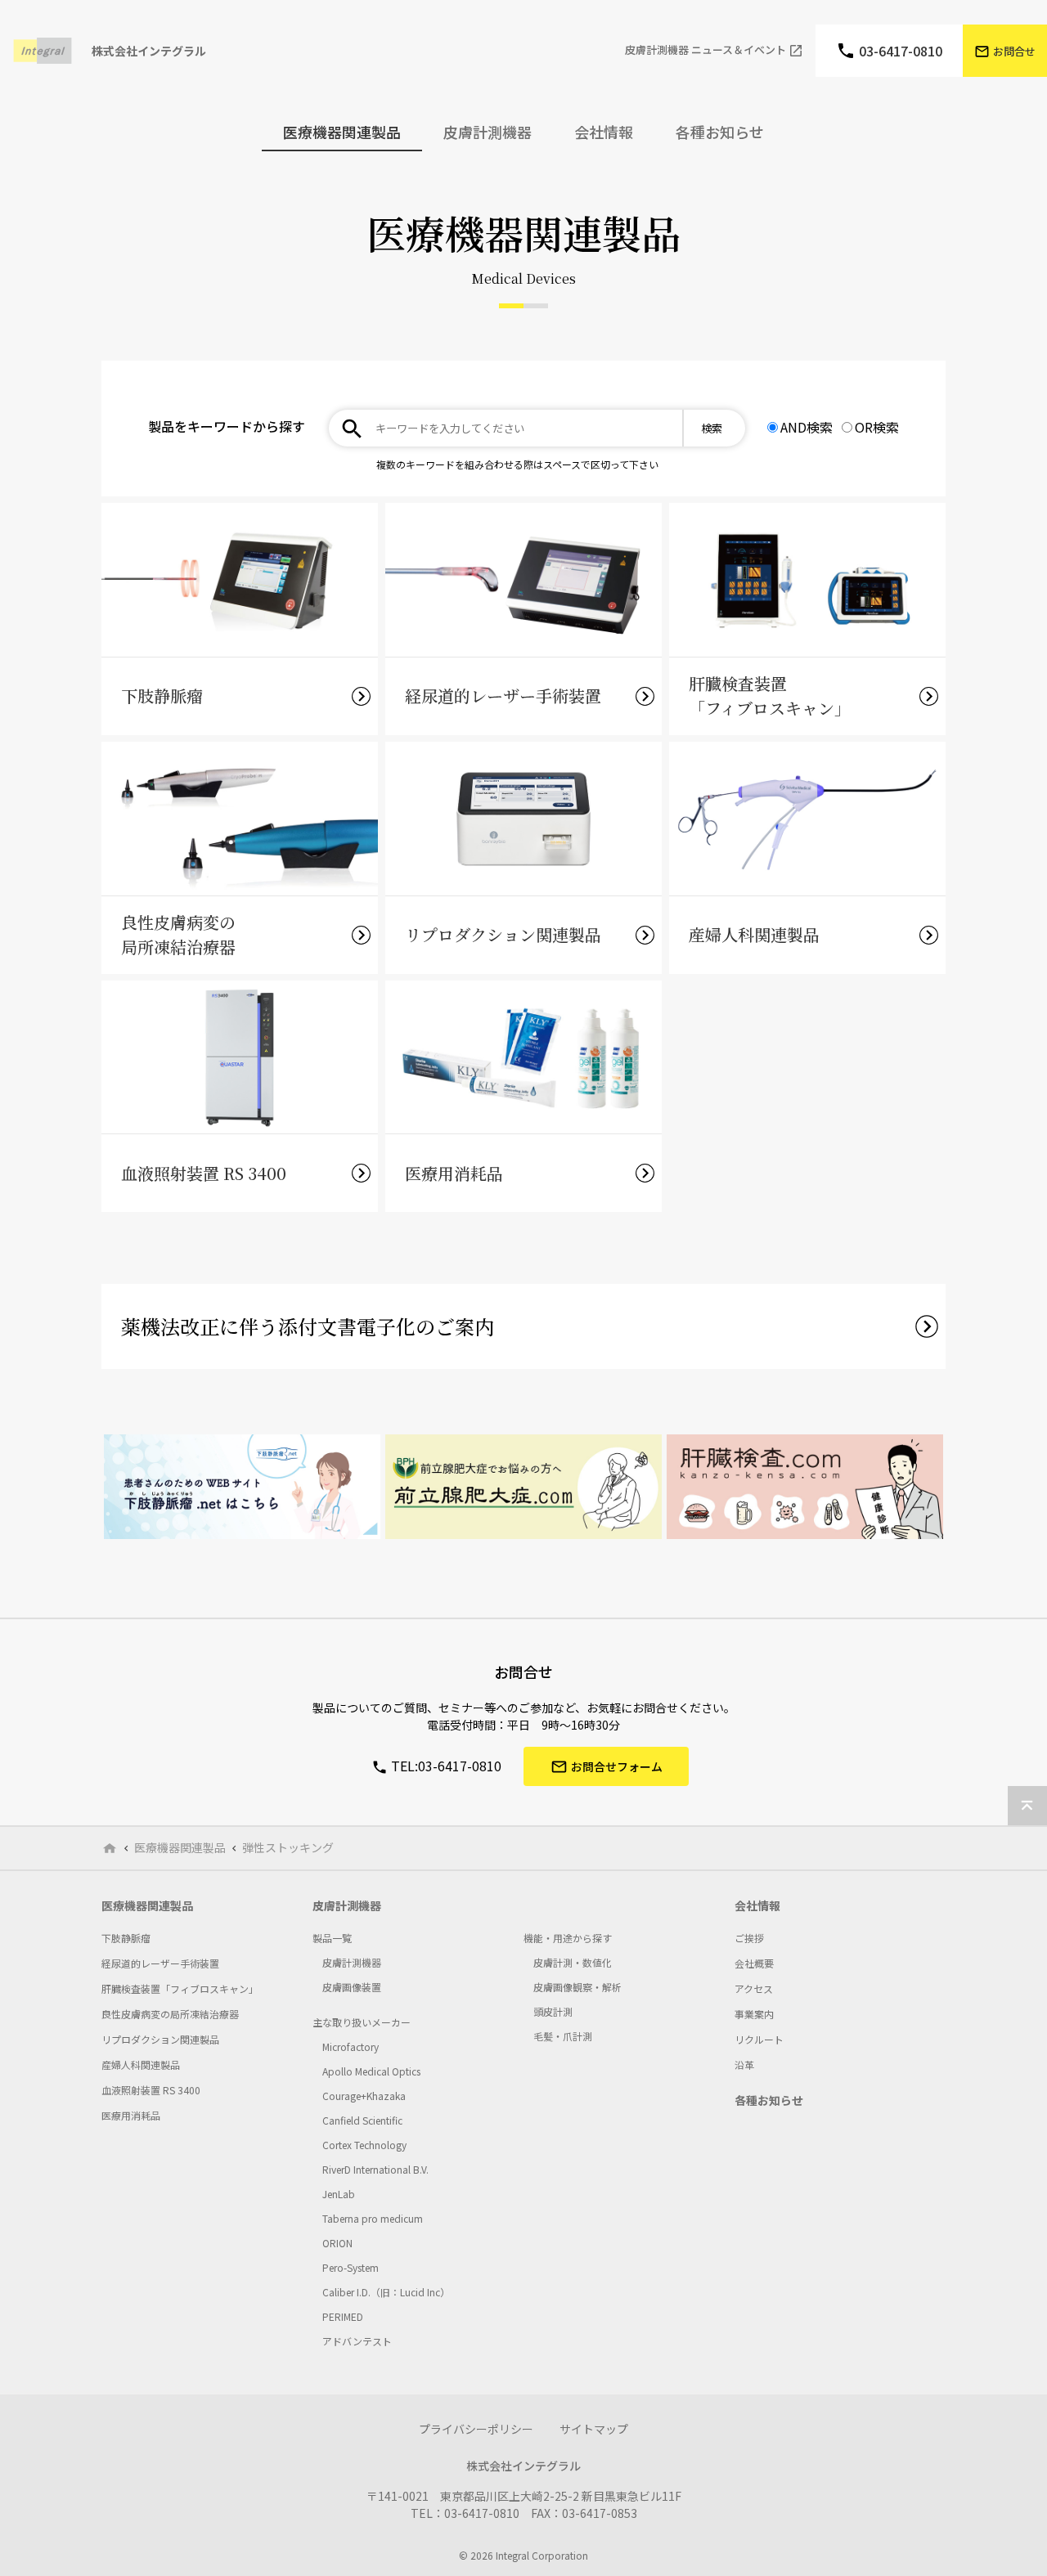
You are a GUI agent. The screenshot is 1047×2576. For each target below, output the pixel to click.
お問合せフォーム (617, 1766)
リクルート (759, 2039)
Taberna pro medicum (373, 2218)
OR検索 (877, 427)
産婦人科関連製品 (141, 2064)
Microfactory (350, 2046)
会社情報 (757, 1905)
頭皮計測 (553, 2011)
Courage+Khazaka (364, 2096)
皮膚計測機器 (347, 1905)
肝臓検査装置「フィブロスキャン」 (180, 1988)
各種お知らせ (720, 132)
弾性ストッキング (288, 1848)
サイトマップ (594, 2429)
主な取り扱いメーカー (362, 2022)
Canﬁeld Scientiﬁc (362, 2120)
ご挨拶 (749, 1938)
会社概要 (754, 1963)
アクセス (754, 1988)
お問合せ (1014, 51)
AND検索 (807, 427)
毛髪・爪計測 (563, 2036)
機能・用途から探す (568, 1938)
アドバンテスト (357, 2341)
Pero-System (350, 2267)
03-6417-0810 (901, 51)
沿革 (744, 2064)
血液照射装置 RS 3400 (151, 2090)
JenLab (339, 2194)
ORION (337, 2243)
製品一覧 (332, 1938)
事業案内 (754, 2014)
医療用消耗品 (131, 2115)
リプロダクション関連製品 (160, 2039)
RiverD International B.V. (375, 2169)
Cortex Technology (364, 2145)
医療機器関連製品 (180, 1848)
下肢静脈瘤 (126, 1938)
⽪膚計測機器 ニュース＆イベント (705, 50)
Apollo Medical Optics (371, 2071)
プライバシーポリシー (476, 2429)
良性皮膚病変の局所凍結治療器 (170, 2014)
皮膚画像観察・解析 (577, 1987)
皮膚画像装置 (352, 1987)
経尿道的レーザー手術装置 (160, 1963)
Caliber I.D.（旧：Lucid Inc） (386, 2292)
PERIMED (343, 2316)
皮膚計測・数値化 (573, 1962)
